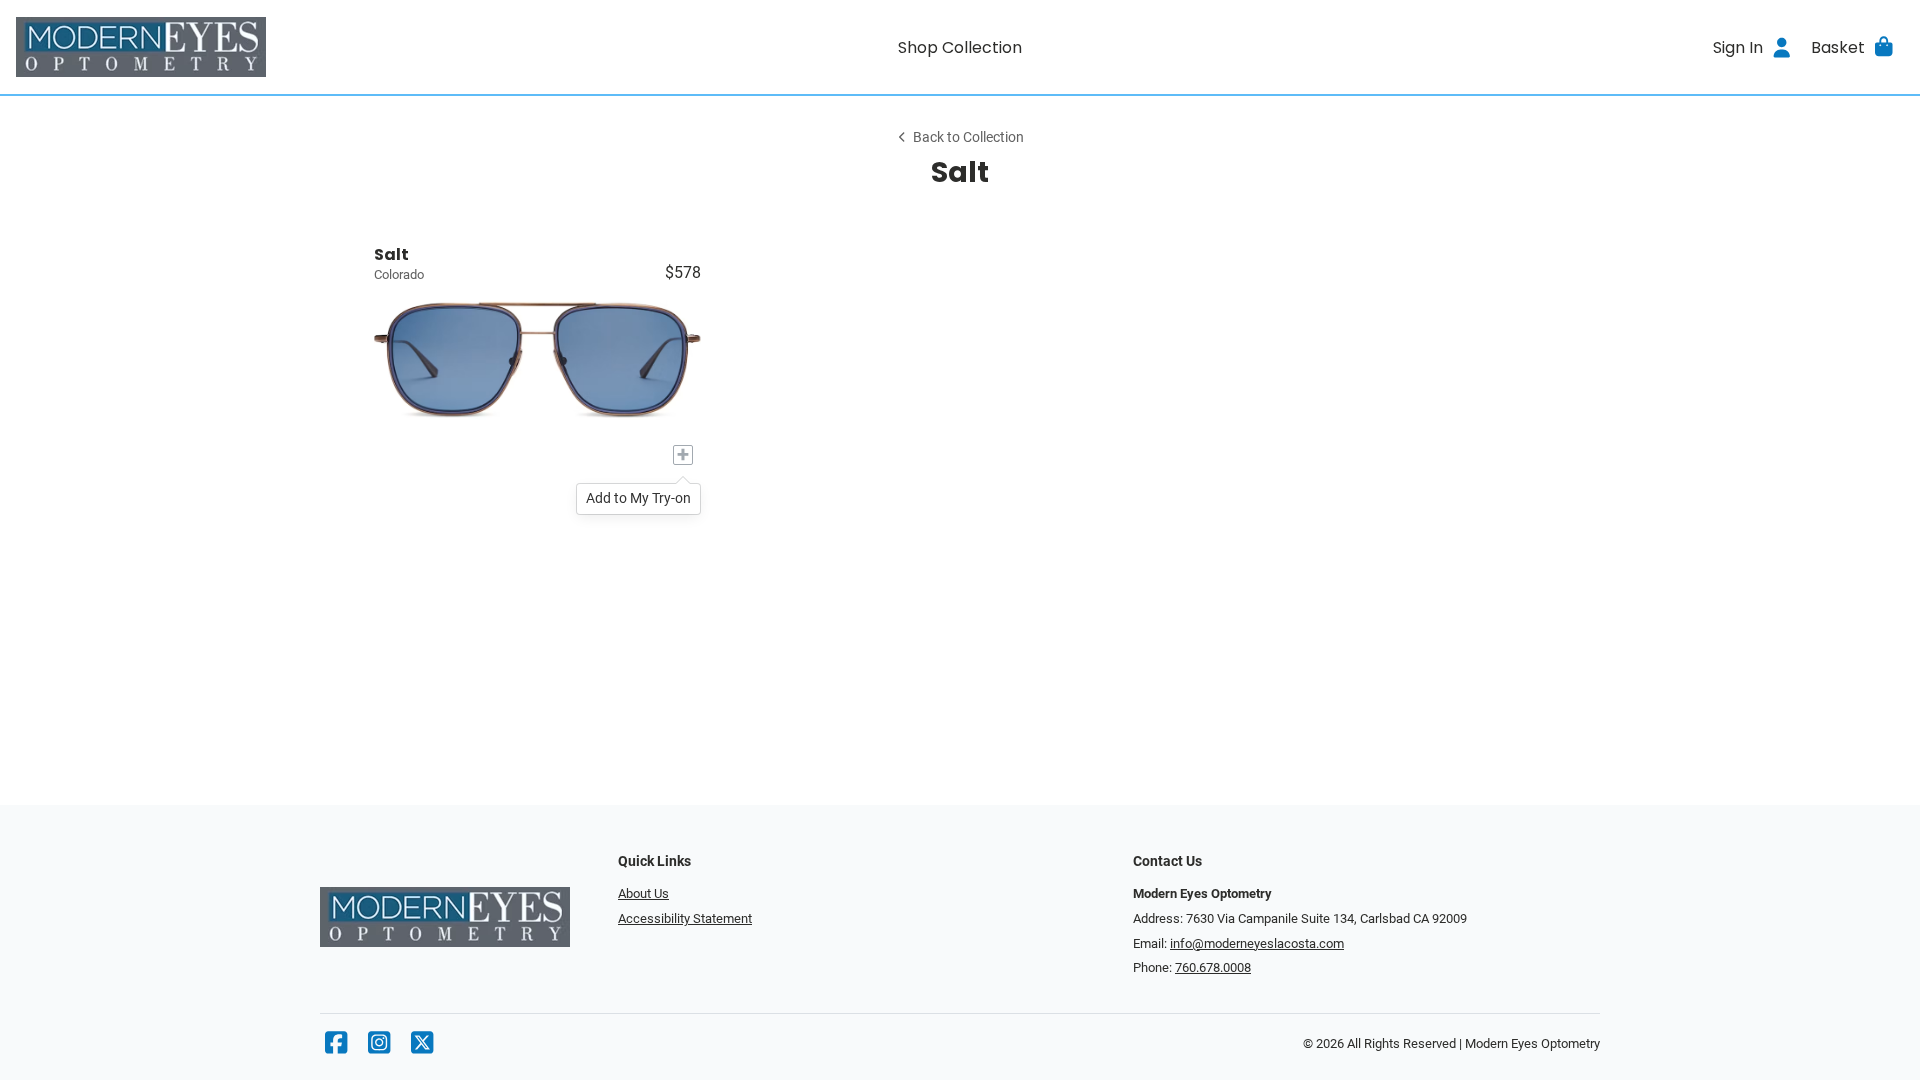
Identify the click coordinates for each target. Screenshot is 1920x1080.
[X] (422, 1047)
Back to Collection (968, 137)
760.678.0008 (1213, 967)
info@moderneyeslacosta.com (1257, 943)
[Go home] (252, 47)
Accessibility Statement (685, 918)
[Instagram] (379, 1047)
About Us (643, 893)
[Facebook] (336, 1047)
